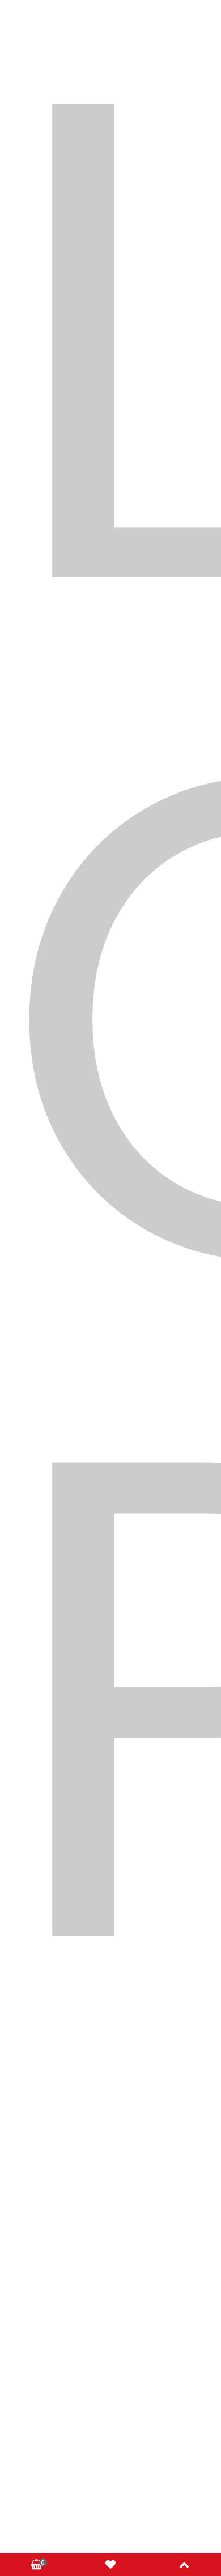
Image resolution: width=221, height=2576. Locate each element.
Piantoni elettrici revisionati (108, 447)
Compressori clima (108, 299)
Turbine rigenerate (108, 505)
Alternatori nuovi (108, 270)
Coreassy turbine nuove (108, 329)
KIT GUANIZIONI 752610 (108, 1008)
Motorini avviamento (108, 417)
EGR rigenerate (108, 358)
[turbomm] (110, 115)
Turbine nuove (157, 476)
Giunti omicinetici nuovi (108, 388)
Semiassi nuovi (61, 476)
